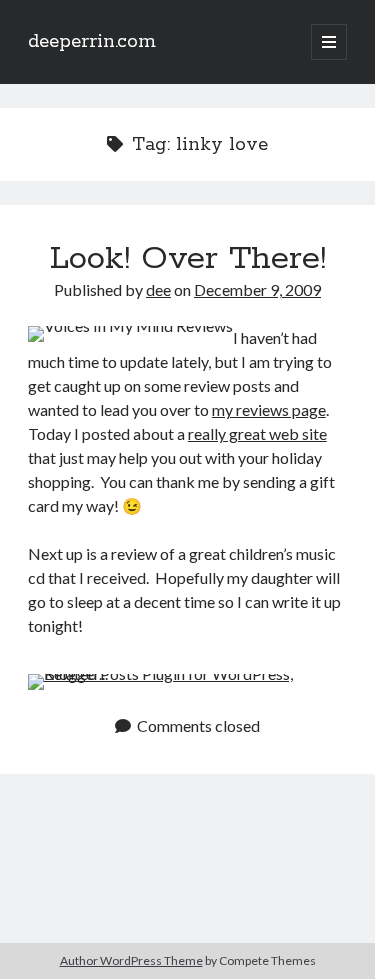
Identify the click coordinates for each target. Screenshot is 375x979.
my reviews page (269, 409)
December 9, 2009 (257, 289)
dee (158, 289)
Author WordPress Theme (131, 960)
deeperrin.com (92, 42)
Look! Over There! (188, 259)
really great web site (257, 433)
